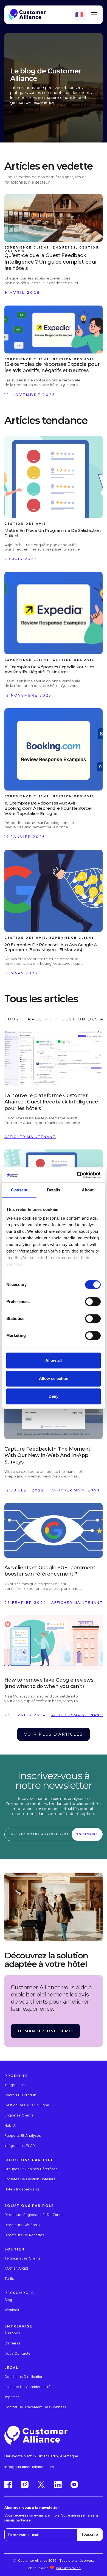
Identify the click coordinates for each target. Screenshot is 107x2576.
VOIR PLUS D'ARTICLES (53, 1734)
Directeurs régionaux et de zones (34, 2215)
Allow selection (54, 1378)
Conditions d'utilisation (24, 2377)
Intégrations (15, 2085)
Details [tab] (54, 1190)
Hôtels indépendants (22, 2189)
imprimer (12, 2397)
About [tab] (88, 1190)
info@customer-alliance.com (29, 2467)
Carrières (12, 2343)
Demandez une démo (45, 2031)
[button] (93, 15)
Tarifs (9, 2279)
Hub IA (10, 2125)
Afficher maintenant (30, 1137)
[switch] (93, 1302)
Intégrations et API (20, 2146)
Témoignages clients (22, 2258)
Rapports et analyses (23, 2136)
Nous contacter (18, 2353)
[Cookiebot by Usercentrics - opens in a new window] (77, 1175)
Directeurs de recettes (24, 2235)
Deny (54, 1396)
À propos (12, 2333)
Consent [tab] (19, 1190)
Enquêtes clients (19, 2115)
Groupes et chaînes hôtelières (31, 2169)
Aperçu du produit (20, 2095)
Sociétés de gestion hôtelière (30, 2179)
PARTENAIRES (16, 2268)
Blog (8, 2300)
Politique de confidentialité (27, 2387)
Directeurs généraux (22, 2225)
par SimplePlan (68, 2568)
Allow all (54, 1360)
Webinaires (14, 2310)
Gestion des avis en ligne (27, 2105)
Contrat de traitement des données (36, 2407)
